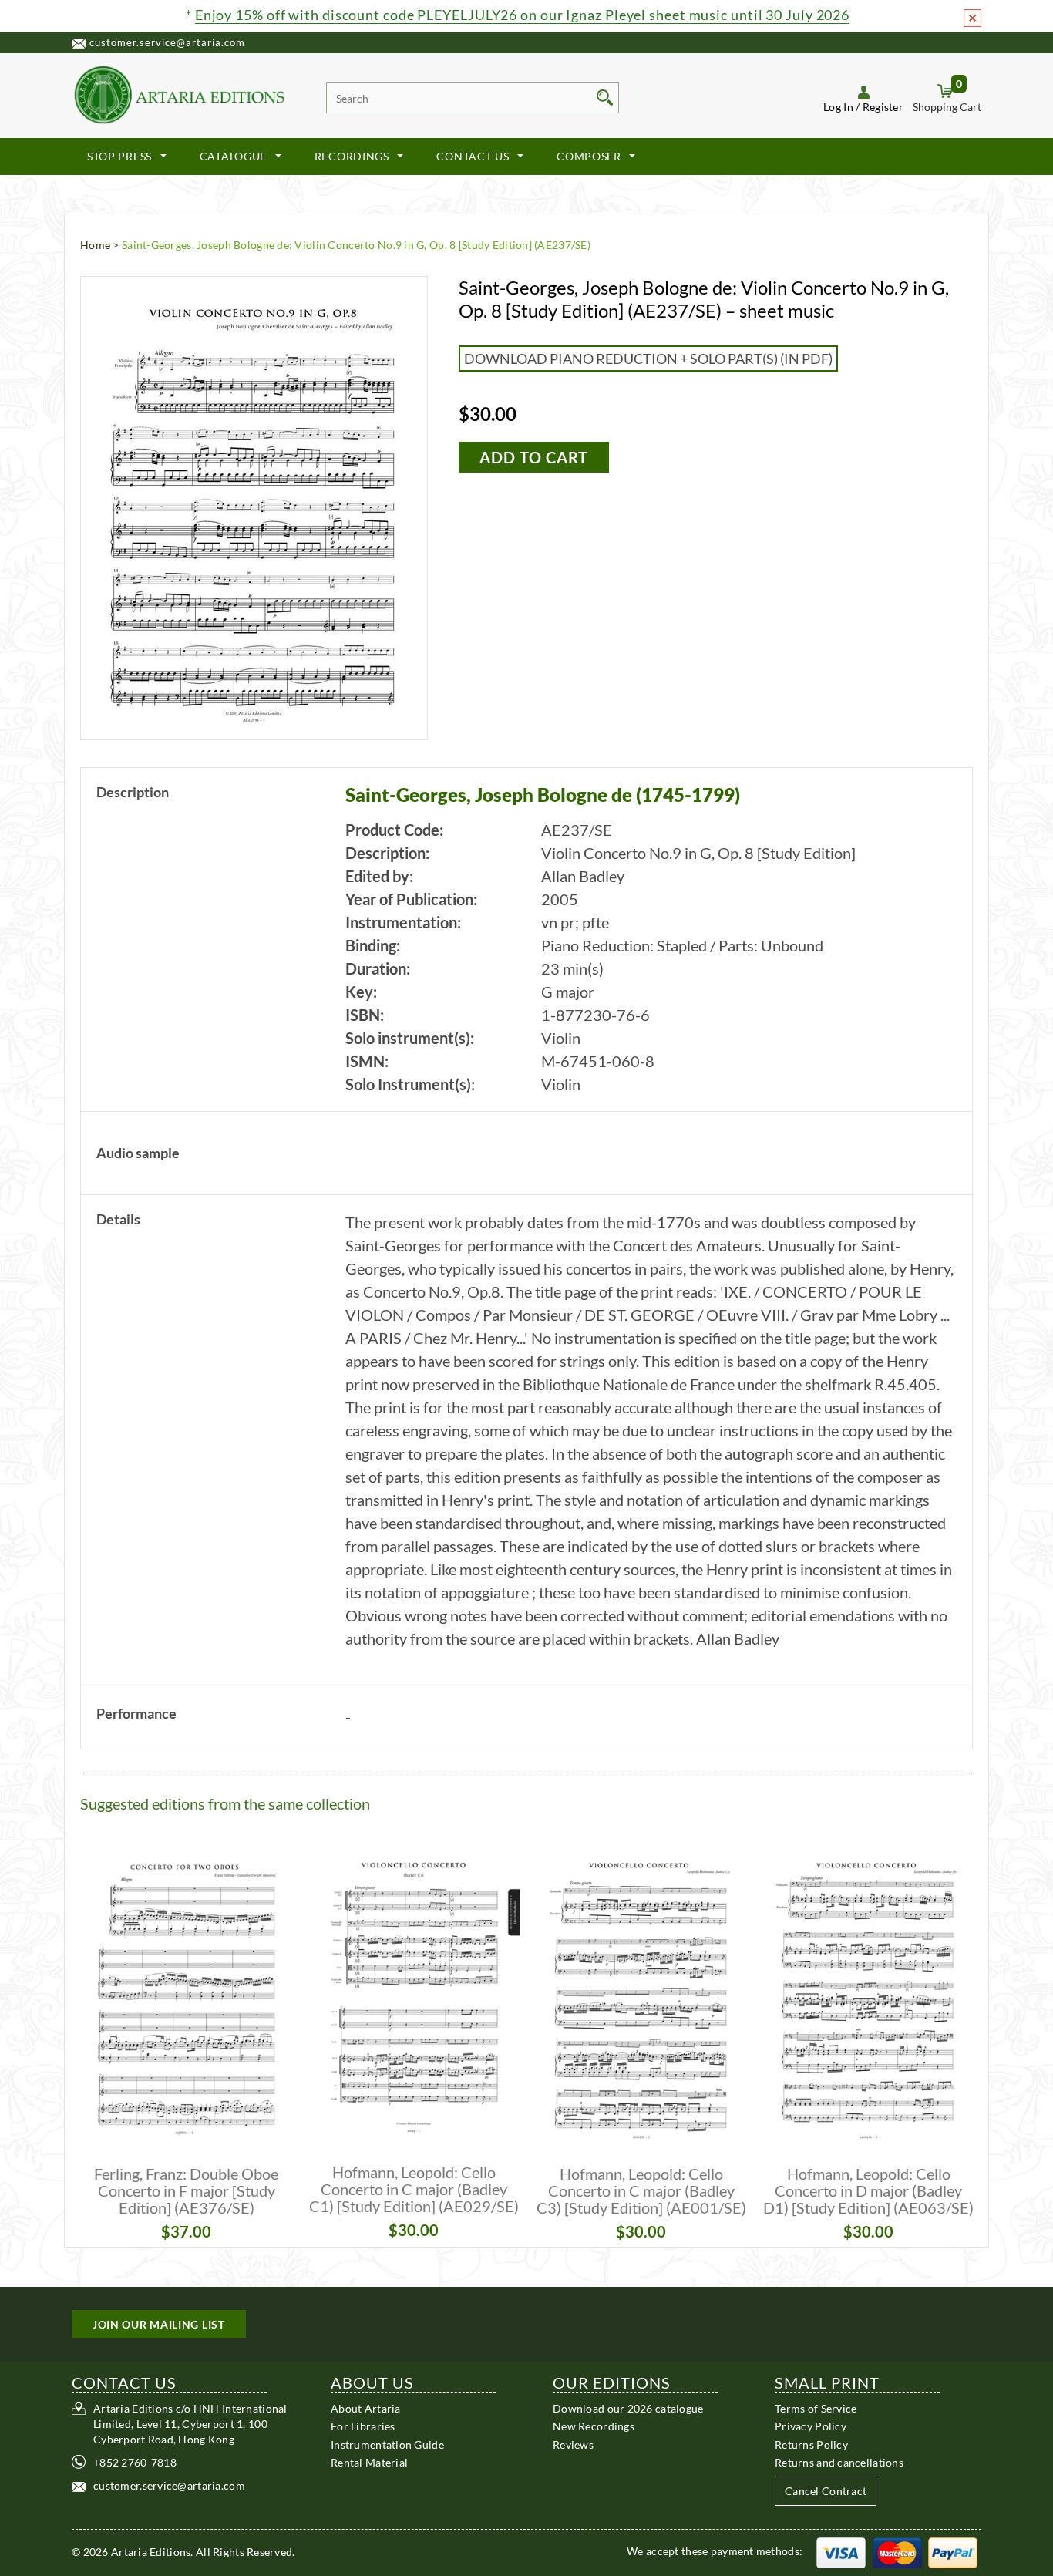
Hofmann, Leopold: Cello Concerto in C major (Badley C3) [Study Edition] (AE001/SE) (641, 2190)
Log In (838, 107)
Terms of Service (816, 2408)
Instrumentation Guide (387, 2445)
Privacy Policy (811, 2427)
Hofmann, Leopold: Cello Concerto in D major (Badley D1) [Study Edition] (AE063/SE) (868, 2190)
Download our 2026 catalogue (628, 2408)
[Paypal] (953, 2552)
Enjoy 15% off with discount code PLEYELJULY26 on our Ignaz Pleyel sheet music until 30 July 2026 (522, 15)
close (972, 18)
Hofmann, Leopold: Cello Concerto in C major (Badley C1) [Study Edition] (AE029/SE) (414, 2189)
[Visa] (841, 2552)
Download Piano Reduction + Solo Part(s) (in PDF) (648, 359)
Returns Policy (811, 2445)
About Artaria (366, 2408)
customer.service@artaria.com (167, 42)
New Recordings (594, 2427)
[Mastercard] (897, 2552)
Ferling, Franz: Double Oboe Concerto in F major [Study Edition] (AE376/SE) (186, 2190)
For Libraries (363, 2427)
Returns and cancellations (839, 2463)
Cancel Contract (826, 2491)
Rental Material (369, 2463)
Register (883, 107)
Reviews (573, 2445)
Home (95, 245)
